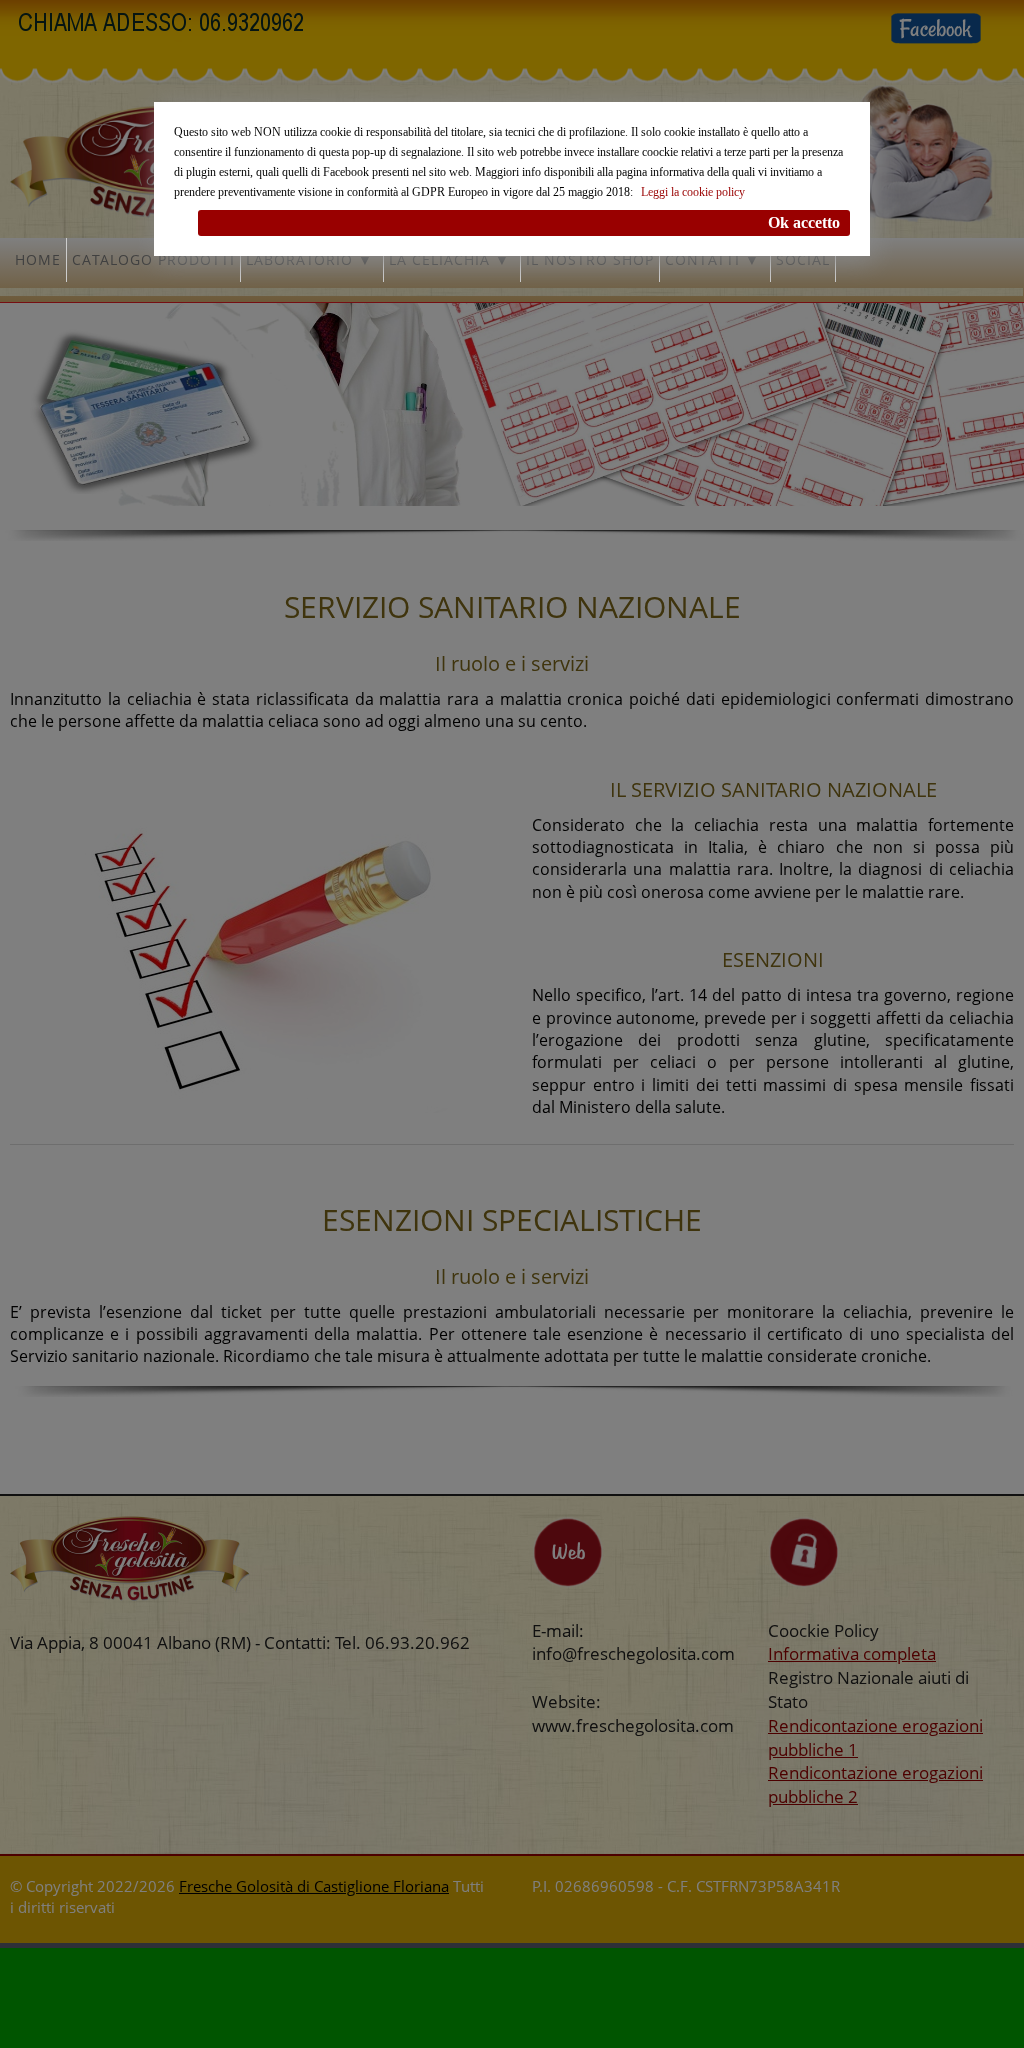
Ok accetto (804, 222)
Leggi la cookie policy (693, 192)
